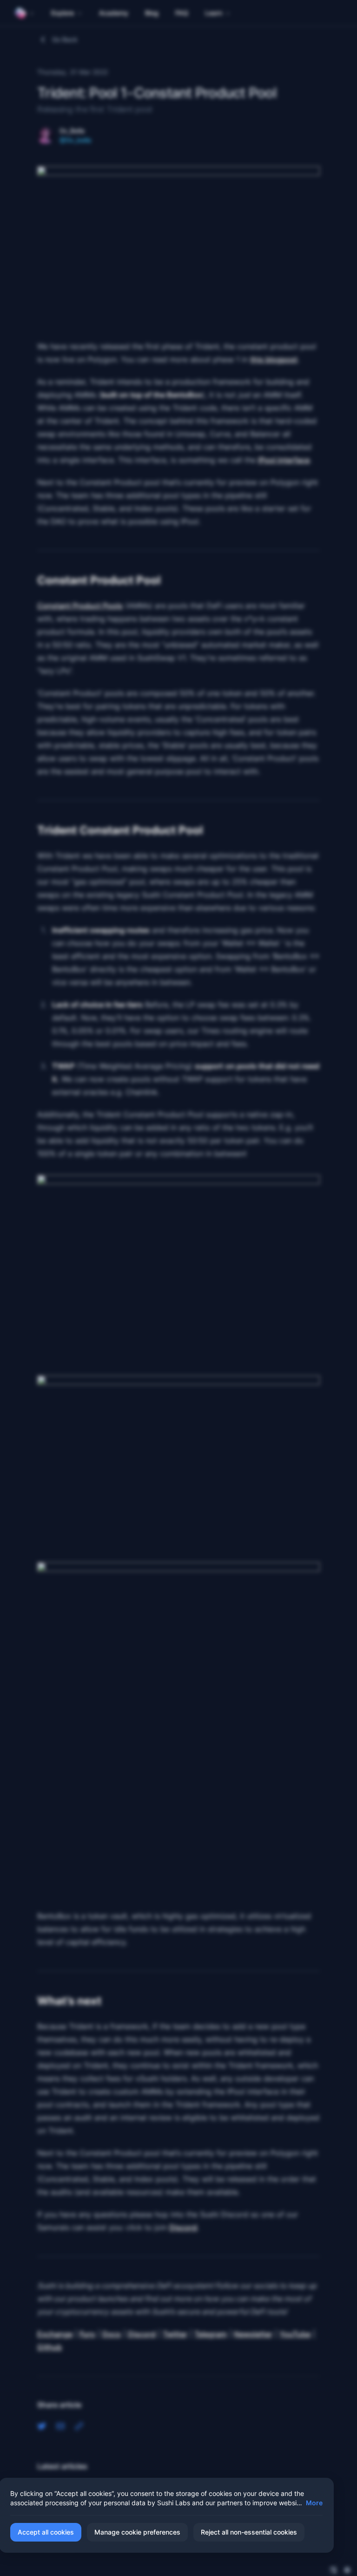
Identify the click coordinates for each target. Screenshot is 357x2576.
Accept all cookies (46, 2532)
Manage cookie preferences (137, 2532)
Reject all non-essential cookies (249, 2532)
